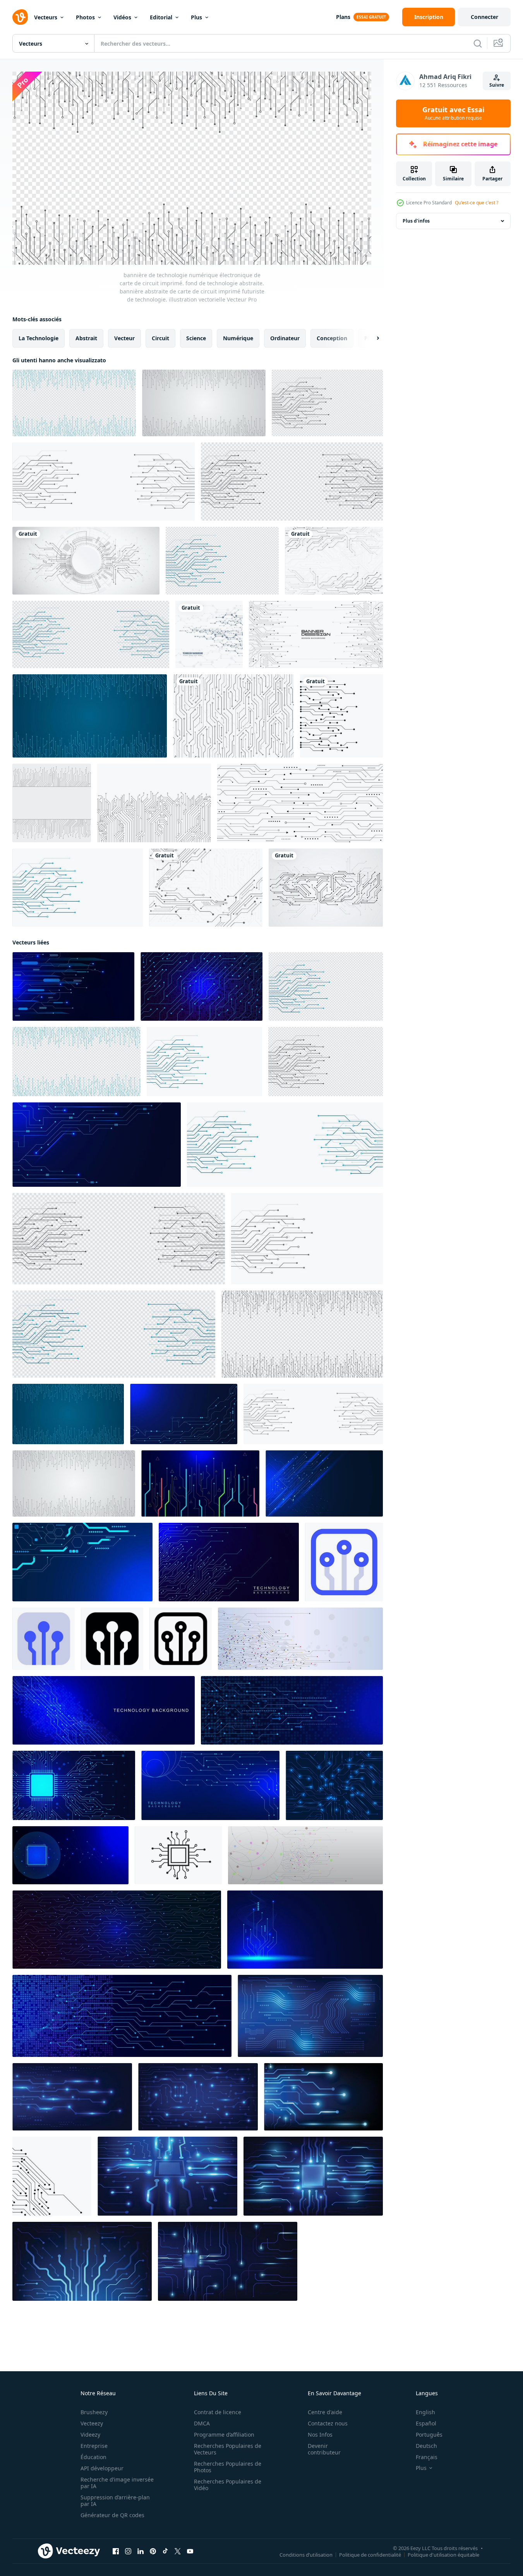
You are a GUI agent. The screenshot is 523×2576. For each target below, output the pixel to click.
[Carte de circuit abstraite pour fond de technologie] (209, 634)
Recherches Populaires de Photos (228, 2467)
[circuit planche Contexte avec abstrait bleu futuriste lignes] (310, 2016)
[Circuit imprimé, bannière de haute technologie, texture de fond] (52, 803)
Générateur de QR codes (112, 2515)
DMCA (202, 2423)
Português (429, 2435)
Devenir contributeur (324, 2449)
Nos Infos (320, 2435)
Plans (343, 17)
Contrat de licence (218, 2412)
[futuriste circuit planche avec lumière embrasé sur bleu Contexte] (323, 2097)
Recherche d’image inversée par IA (117, 2483)
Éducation (93, 2457)
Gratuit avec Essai (453, 113)
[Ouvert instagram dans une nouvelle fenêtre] (128, 2551)
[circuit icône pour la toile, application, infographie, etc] (344, 1562)
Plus (196, 17)
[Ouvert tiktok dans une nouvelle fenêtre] (165, 2551)
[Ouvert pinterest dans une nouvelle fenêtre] (153, 2551)
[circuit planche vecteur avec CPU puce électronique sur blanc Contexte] (178, 1855)
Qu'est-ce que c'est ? (477, 203)
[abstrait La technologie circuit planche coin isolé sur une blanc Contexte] (52, 2176)
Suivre (497, 85)
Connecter (484, 17)
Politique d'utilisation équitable (443, 2555)
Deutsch (426, 2446)
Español (426, 2423)
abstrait (86, 338)
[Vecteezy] (20, 17)
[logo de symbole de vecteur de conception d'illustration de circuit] (341, 716)
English (425, 2412)
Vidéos (122, 17)
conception (332, 338)
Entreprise (94, 2446)
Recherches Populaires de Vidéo (228, 2485)
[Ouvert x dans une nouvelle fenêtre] (178, 2551)
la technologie (39, 338)
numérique (238, 338)
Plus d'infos (416, 221)
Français (427, 2457)
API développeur (102, 2468)
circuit (160, 338)
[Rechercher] (478, 43)
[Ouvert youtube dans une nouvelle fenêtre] (190, 2551)
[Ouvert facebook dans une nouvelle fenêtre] (116, 2551)
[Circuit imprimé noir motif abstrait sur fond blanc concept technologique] (300, 803)
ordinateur (285, 338)
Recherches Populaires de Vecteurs (228, 2449)
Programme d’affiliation (224, 2435)
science (196, 338)
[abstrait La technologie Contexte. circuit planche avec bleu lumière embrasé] (198, 2097)
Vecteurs (46, 17)
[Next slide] (371, 338)
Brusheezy (94, 2412)
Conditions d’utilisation (306, 2555)
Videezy (90, 2435)
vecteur (124, 338)
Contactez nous (328, 2423)
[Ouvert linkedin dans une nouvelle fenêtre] (141, 2551)
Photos (85, 17)
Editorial (161, 17)
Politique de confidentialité (370, 2555)
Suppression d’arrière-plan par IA (115, 2501)
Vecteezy (92, 2423)
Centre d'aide (325, 2412)
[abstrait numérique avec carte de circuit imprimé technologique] (206, 888)
